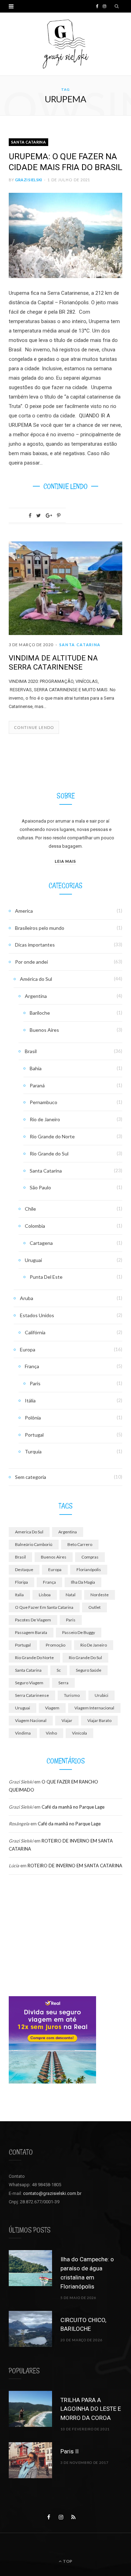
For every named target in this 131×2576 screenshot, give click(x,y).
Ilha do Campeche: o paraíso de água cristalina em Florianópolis (87, 2273)
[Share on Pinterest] (59, 516)
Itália (30, 1400)
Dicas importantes (35, 945)
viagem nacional (31, 1720)
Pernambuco (43, 1102)
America (24, 911)
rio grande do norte (34, 1658)
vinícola (79, 1733)
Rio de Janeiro (45, 1119)
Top (67, 2561)
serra (63, 1683)
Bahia (36, 1068)
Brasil (31, 1051)
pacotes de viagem (33, 1620)
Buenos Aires (44, 1030)
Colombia (35, 1226)
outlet (94, 1607)
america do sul (29, 1532)
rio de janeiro (94, 1645)
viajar (67, 1720)
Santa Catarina (28, 142)
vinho (51, 1733)
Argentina (36, 996)
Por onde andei (31, 962)
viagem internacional (94, 1708)
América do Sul (36, 979)
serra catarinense (32, 1695)
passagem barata (31, 1632)
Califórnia (35, 1332)
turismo (72, 1695)
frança (49, 1582)
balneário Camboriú (34, 1544)
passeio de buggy (79, 1632)
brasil (20, 1557)
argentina (68, 1532)
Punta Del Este (46, 1277)
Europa (28, 1349)
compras (90, 1557)
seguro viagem (29, 1683)
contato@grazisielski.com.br (52, 2193)
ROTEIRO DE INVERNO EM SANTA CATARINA (75, 1866)
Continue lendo (34, 727)
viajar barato (99, 1720)
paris (71, 1620)
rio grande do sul (85, 1658)
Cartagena (41, 1243)
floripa (21, 1582)
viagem (52, 1708)
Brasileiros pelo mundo (40, 928)
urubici (101, 1695)
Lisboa (45, 1595)
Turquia (33, 1451)
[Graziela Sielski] (66, 44)
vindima (23, 1733)
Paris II (70, 2451)
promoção (56, 1645)
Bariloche (40, 1013)
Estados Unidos (37, 1315)
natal (71, 1595)
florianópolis (89, 1570)
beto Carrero (80, 1544)
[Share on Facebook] (30, 516)
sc (59, 1670)
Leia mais (65, 861)
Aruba (27, 1298)
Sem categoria (31, 1477)
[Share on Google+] (49, 516)
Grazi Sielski (29, 180)
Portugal (34, 1435)
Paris (35, 1383)
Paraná (37, 1085)
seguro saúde (89, 1670)
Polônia (33, 1418)
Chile (30, 1209)
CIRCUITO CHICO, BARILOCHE (83, 2325)
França (32, 1366)
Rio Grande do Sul (49, 1154)
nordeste (100, 1595)
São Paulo (40, 1187)
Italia (19, 1595)
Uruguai (33, 1260)
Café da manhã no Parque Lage (73, 1807)
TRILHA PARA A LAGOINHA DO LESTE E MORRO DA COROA (91, 2409)
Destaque (24, 1570)
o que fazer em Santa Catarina (44, 1607)
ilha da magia (83, 1582)
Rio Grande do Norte (52, 1136)
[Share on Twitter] (39, 516)
